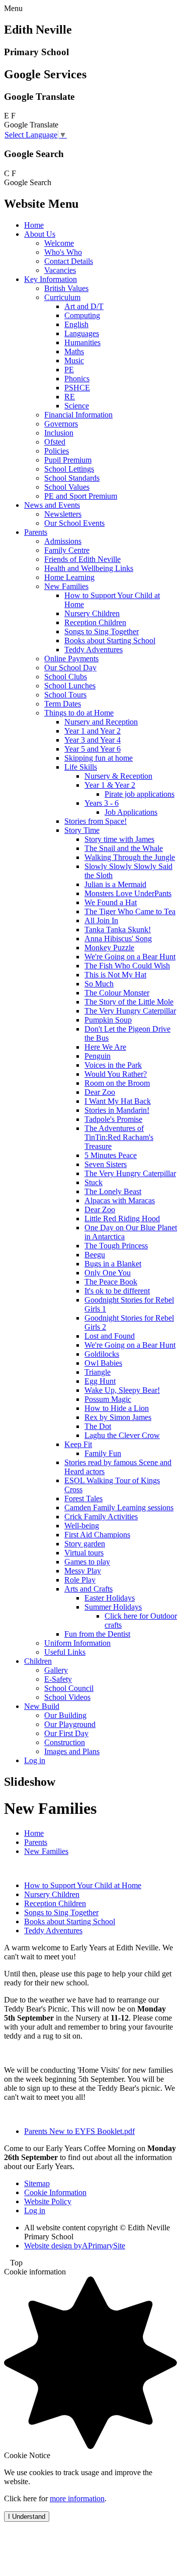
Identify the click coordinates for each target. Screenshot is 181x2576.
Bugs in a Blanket (113, 1264)
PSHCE (77, 388)
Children (38, 1661)
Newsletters (63, 514)
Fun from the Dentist (97, 1634)
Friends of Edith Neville (82, 559)
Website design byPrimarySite (75, 2246)
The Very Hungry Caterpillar (130, 1011)
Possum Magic (108, 1399)
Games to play (87, 1562)
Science (77, 406)
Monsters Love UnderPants (128, 893)
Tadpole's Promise (113, 1119)
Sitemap (37, 2183)
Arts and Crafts (88, 1589)
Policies (57, 451)
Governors (61, 424)
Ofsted (55, 442)
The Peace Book (111, 1282)
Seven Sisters (106, 1164)
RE (70, 397)
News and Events (52, 505)
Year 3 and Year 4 (93, 740)
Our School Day (70, 668)
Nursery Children (92, 613)
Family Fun (103, 1453)
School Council (69, 1688)
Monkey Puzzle (109, 948)
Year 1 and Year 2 (93, 731)
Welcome (59, 243)
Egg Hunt (100, 1381)
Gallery (56, 1670)
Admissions (63, 541)
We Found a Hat (111, 902)
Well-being (82, 1526)
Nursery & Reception (118, 776)
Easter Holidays (110, 1598)
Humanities (82, 342)
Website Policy (48, 2201)
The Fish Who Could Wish (127, 966)
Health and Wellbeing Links (89, 568)
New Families (66, 586)
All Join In (101, 920)
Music (74, 361)
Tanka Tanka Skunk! (118, 929)
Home (34, 225)
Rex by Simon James (118, 1417)
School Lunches (70, 686)
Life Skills (81, 767)
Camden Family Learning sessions (119, 1508)
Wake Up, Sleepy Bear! (122, 1390)
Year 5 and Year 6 (93, 749)
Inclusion (59, 433)
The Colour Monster (117, 993)
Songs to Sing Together (102, 631)
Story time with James (119, 839)
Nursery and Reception (101, 722)
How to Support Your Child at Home (83, 1885)
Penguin (98, 1056)
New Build (42, 1706)
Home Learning (69, 577)
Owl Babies (103, 1363)
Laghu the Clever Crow (122, 1435)
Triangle (98, 1372)
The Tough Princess (116, 1246)
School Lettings (69, 469)
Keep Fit (78, 1444)
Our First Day (66, 1733)
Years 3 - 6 (102, 803)
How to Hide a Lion (117, 1408)
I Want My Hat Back (118, 1101)
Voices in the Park (113, 1065)
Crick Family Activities (101, 1517)
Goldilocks (102, 1354)
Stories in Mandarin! (117, 1110)
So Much (99, 984)
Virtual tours (84, 1553)
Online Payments (71, 659)
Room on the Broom (117, 1083)
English (76, 324)
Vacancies (60, 270)
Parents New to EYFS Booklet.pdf (79, 2131)
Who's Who (63, 252)
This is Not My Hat (115, 975)
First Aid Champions (97, 1535)
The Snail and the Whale (124, 848)
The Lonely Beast (113, 1191)
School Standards (72, 478)
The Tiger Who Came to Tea (130, 911)
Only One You (108, 1273)
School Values (67, 487)
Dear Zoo (100, 1092)
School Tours (65, 695)
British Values (66, 288)
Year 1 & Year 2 (110, 785)
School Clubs (66, 677)
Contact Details (69, 261)
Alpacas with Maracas (120, 1200)
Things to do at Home (79, 713)
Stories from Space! (96, 821)
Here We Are (105, 1047)
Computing (82, 315)
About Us (40, 234)
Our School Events (74, 523)
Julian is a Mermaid (115, 884)
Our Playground (70, 1724)
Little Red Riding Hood (122, 1219)
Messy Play (83, 1571)
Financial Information (78, 415)
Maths (74, 351)
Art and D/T (84, 306)
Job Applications (131, 812)
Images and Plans (72, 1751)
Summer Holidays (113, 1607)
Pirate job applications (140, 794)
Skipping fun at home (99, 758)
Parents (36, 532)
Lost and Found (110, 1336)
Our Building (65, 1715)
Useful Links (65, 1652)
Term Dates (63, 704)
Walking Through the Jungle (130, 857)
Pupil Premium (68, 460)
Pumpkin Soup (108, 1020)
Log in (35, 1760)
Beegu (95, 1255)
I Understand (27, 2517)
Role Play (80, 1580)
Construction (65, 1742)
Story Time (82, 830)
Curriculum (62, 297)
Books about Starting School (110, 640)
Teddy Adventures (94, 650)
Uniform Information (77, 1643)
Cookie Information (55, 2192)
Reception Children (95, 622)
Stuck (94, 1182)
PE (69, 370)
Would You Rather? (116, 1074)
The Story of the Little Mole (129, 1002)
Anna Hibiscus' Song (118, 939)
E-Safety (58, 1679)
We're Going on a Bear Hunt (130, 957)
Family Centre (67, 550)
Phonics (77, 379)
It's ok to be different (117, 1291)
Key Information (51, 279)
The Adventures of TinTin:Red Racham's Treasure (119, 1137)
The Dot (98, 1426)
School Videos (67, 1697)
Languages (82, 333)
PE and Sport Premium (81, 496)
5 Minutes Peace (111, 1155)
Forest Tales (83, 1498)
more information (77, 2498)
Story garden (85, 1544)
